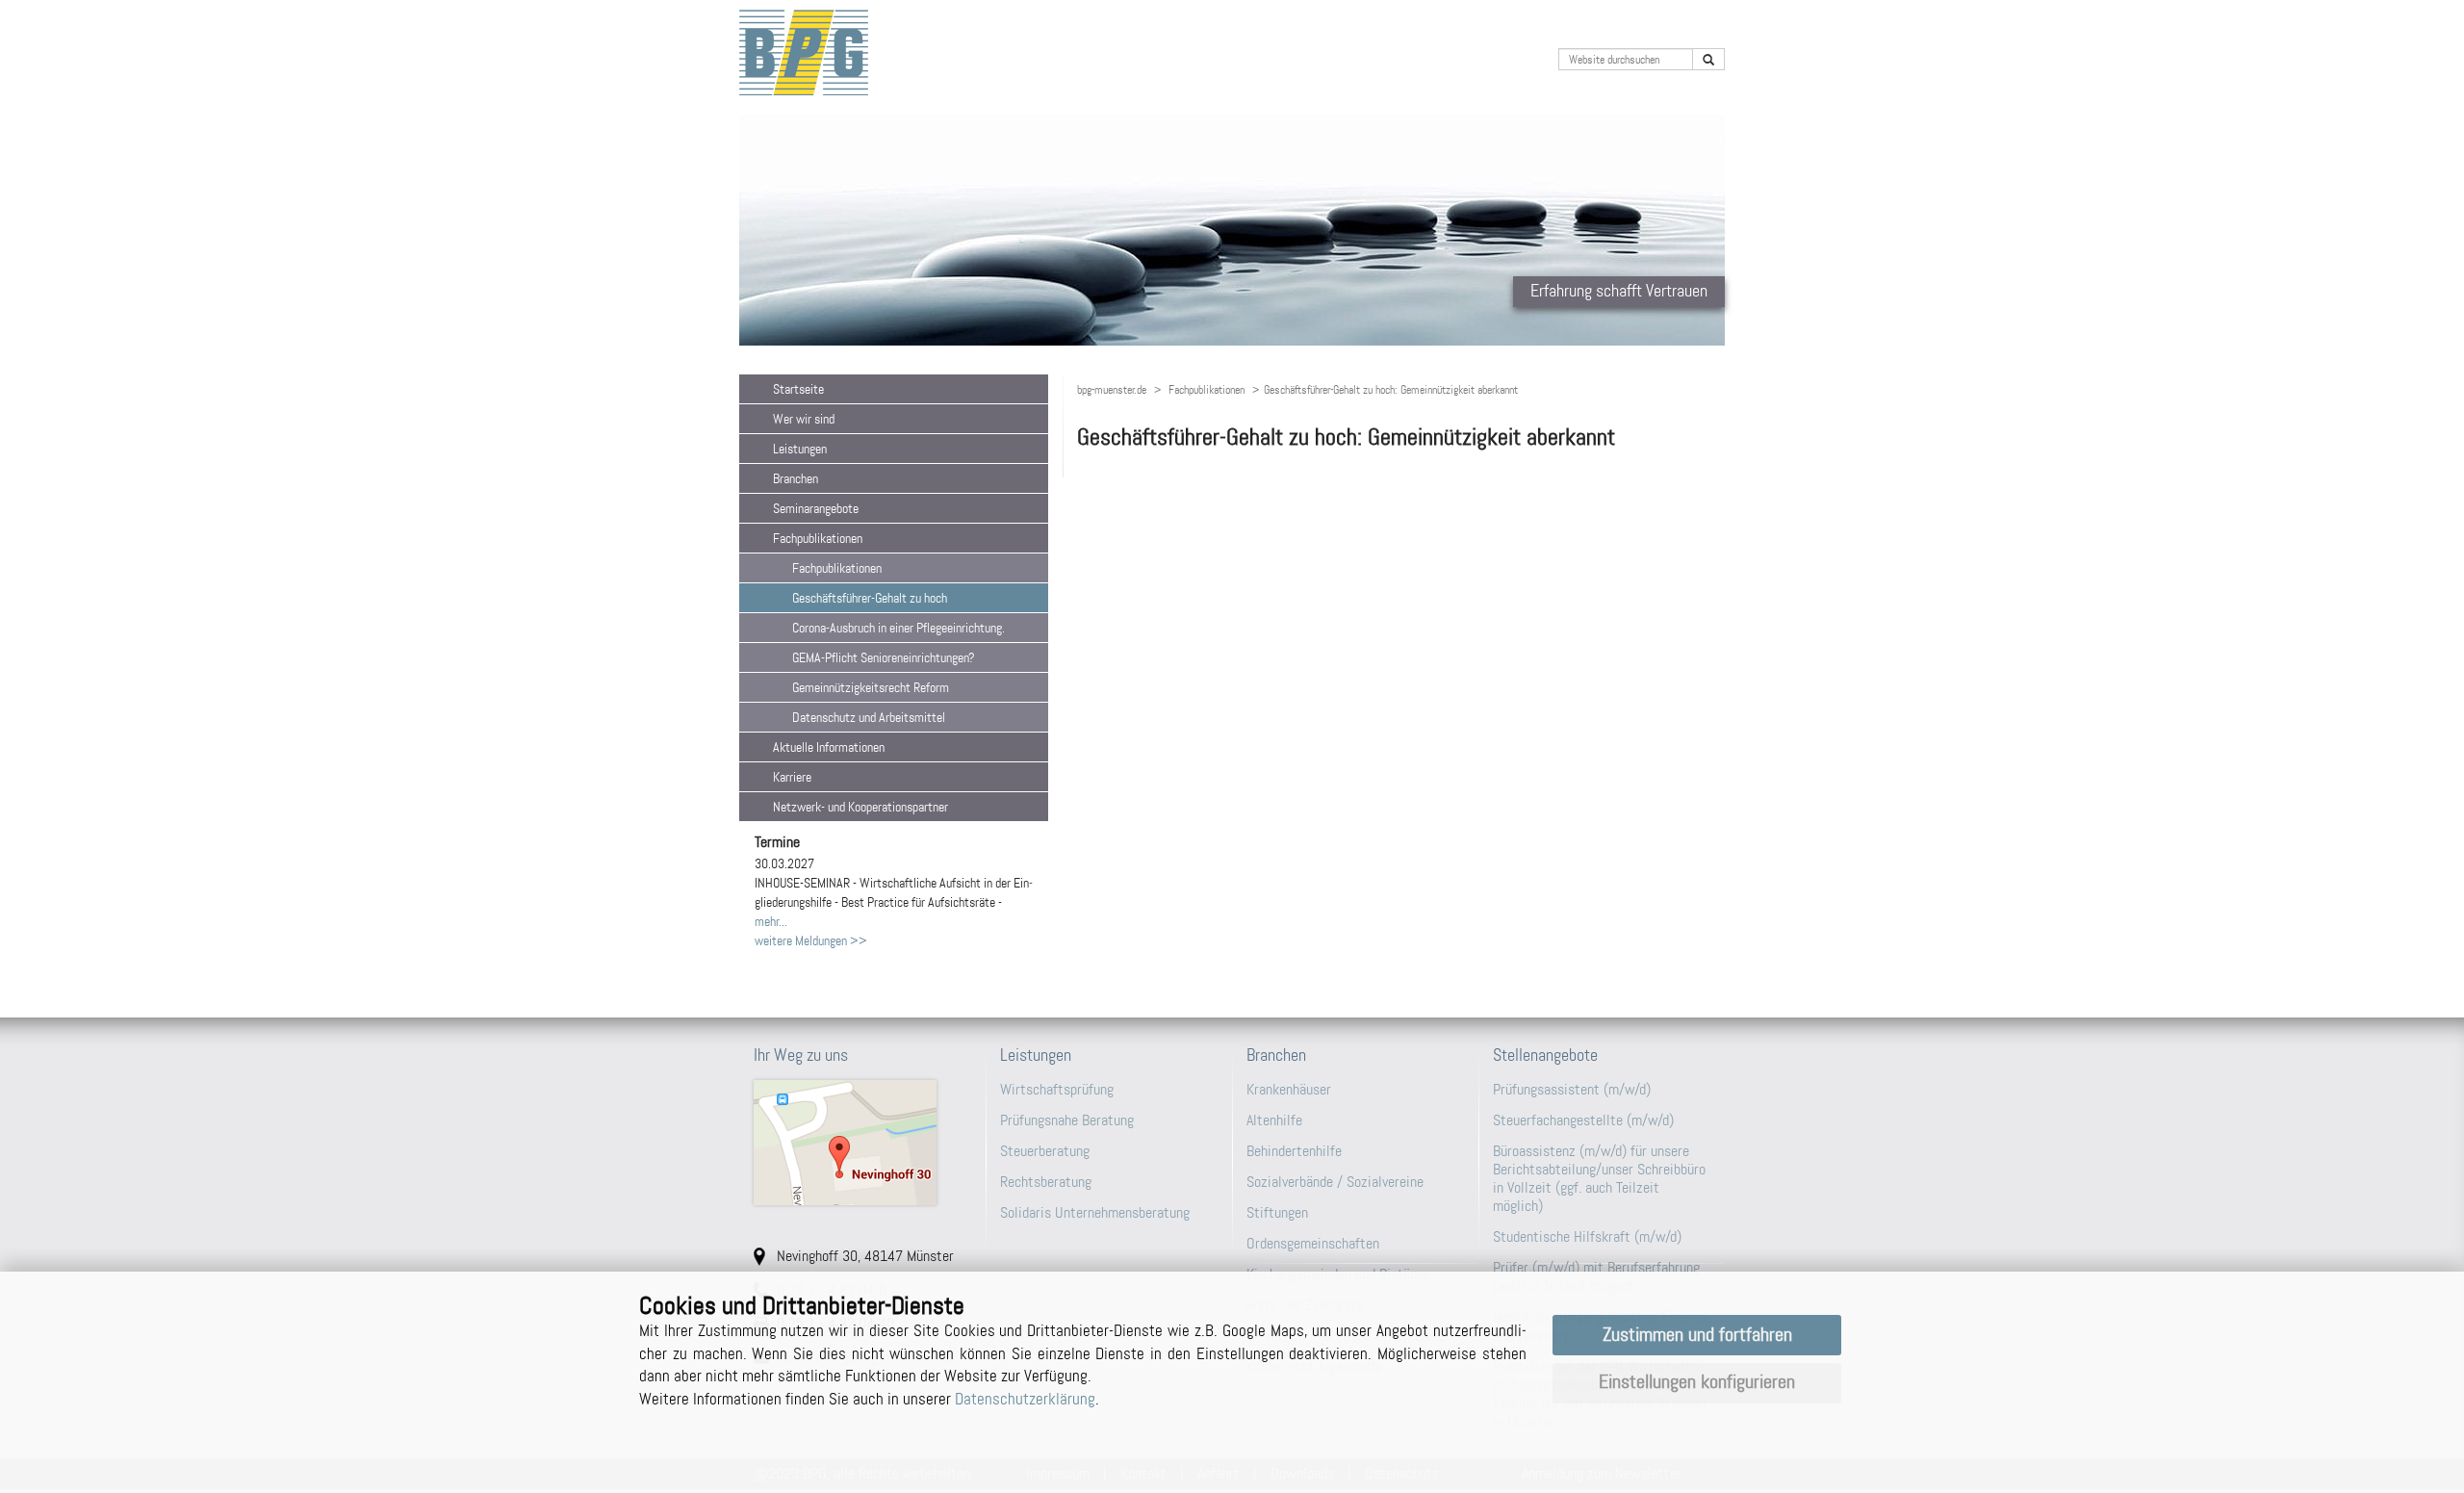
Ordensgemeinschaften (1313, 1243)
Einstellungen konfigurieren (1697, 1382)
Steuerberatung (1045, 1151)
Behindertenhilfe (1294, 1151)
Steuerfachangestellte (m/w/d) (1583, 1120)
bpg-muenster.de (1112, 390)
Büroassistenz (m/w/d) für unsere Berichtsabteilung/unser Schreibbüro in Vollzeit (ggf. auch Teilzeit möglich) (1599, 1179)
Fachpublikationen (1206, 390)
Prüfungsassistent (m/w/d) (1572, 1089)
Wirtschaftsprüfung (1057, 1089)
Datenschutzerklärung (1025, 1399)
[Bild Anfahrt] (862, 1143)
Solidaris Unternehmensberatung (1095, 1212)
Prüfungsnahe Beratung (1067, 1120)
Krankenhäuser (1289, 1089)
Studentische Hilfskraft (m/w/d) (1587, 1236)
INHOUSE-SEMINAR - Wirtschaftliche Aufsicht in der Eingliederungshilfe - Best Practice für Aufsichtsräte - (894, 883)
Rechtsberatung (1046, 1182)
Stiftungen (1277, 1212)
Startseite (798, 389)
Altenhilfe (1274, 1120)
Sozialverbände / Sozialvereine (1335, 1182)
